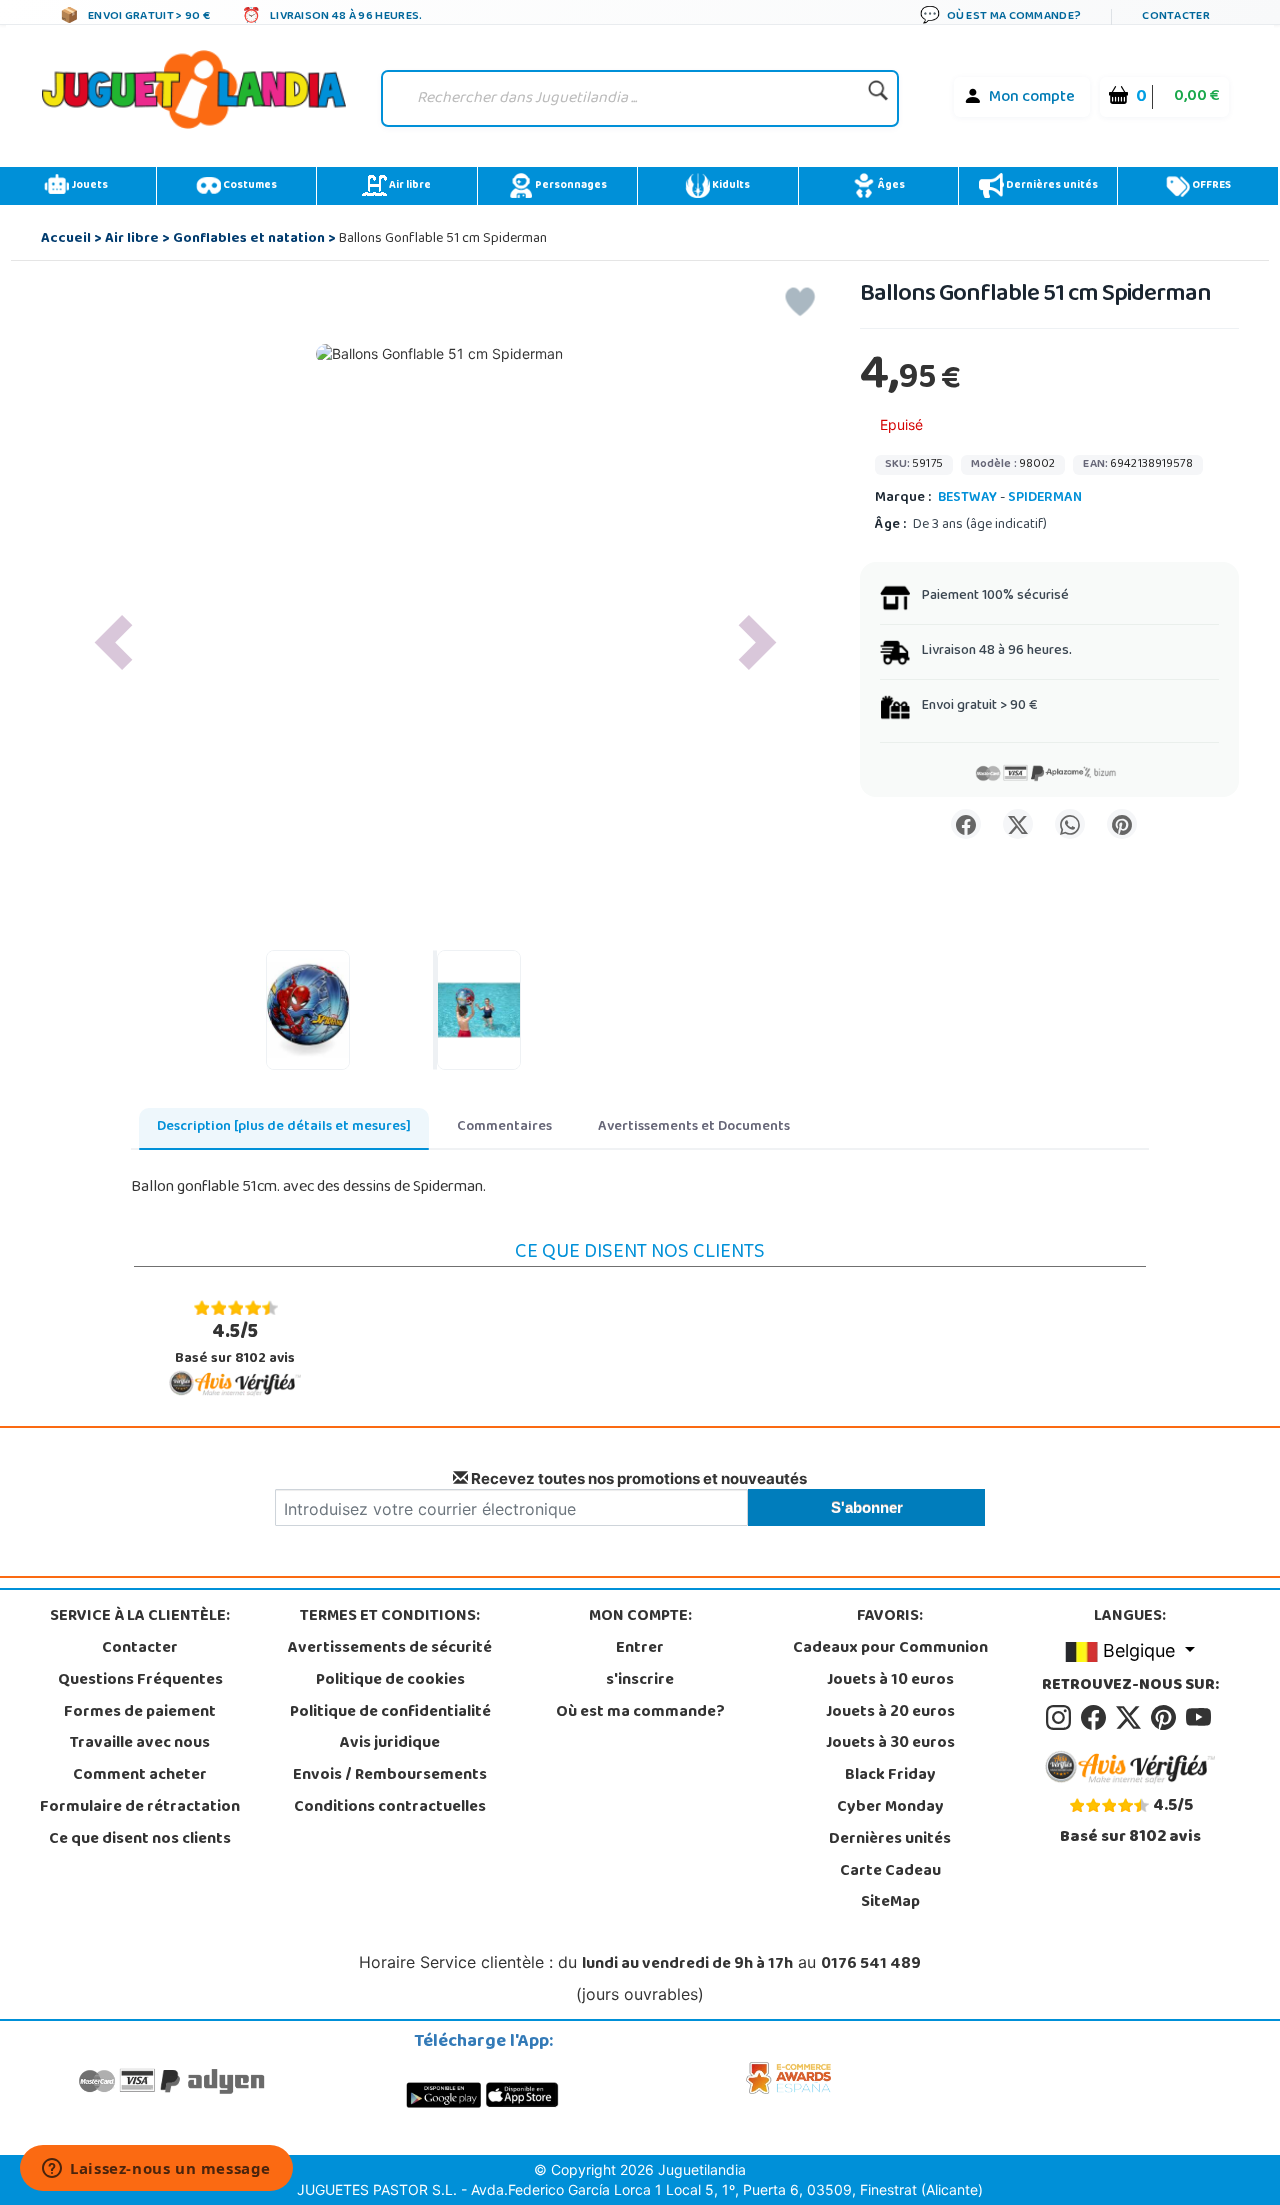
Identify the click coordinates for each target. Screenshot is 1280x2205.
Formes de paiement (140, 1713)
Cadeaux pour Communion (890, 1649)
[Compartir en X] (1018, 824)
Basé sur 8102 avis (235, 1344)
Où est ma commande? (640, 1713)
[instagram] (1061, 1718)
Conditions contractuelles (390, 1808)
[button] (113, 642)
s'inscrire (640, 1681)
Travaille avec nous (140, 1744)
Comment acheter (140, 1776)
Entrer (640, 1649)
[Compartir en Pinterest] (1122, 824)
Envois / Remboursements (390, 1776)
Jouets (88, 186)
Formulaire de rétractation (140, 1808)
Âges (890, 186)
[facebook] (1096, 1718)
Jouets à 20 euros (890, 1713)
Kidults (730, 186)
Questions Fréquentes (140, 1681)
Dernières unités (1051, 186)
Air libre (409, 186)
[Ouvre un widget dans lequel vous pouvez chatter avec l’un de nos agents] (156, 2170)
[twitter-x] (1131, 1718)
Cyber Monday (890, 1808)
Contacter (140, 1649)
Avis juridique (390, 1744)
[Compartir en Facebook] (966, 824)
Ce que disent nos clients (140, 1840)
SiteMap (890, 1903)
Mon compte (1032, 98)
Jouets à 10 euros (890, 1681)
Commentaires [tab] (504, 1127)
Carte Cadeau (890, 1872)
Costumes (249, 186)
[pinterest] (1166, 1718)
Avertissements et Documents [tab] (694, 1127)
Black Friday (890, 1776)
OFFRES (1210, 186)
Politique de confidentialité (390, 1713)
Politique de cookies (390, 1681)
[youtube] (1200, 1718)
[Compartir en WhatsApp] (1070, 824)
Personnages (570, 186)
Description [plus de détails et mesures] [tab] (284, 1127)
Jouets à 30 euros (890, 1744)
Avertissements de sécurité (390, 1649)
